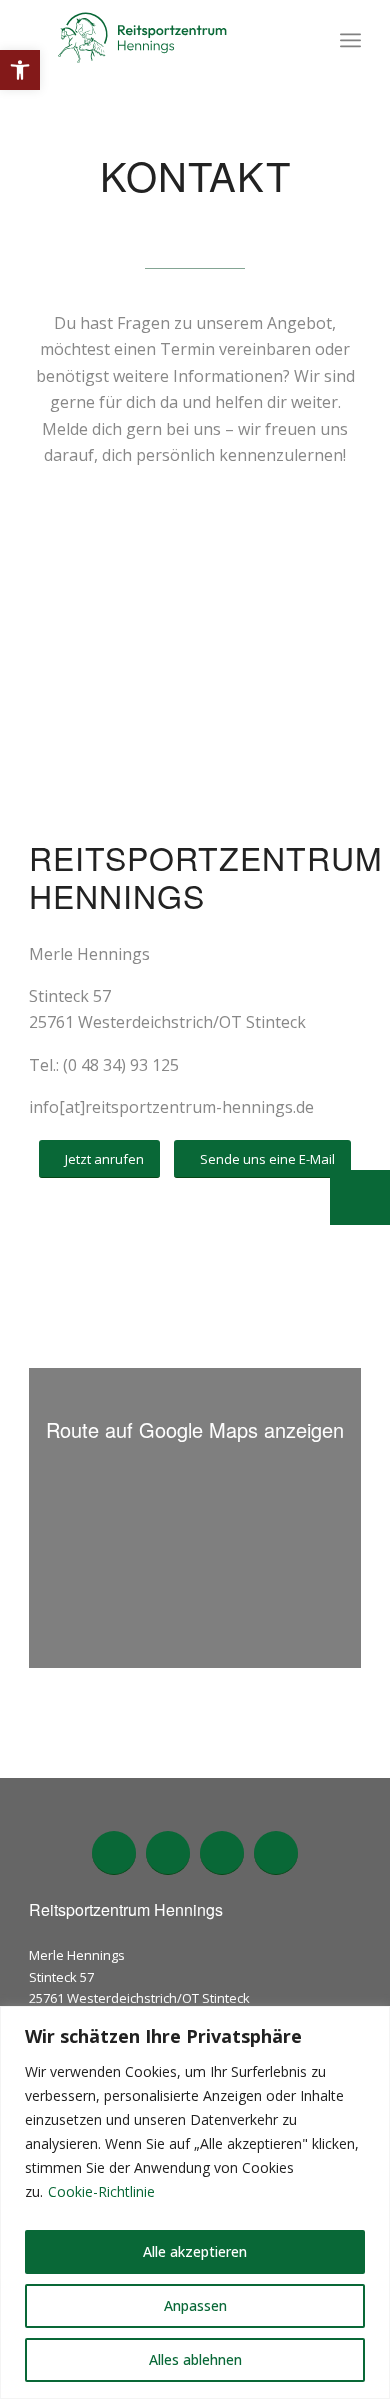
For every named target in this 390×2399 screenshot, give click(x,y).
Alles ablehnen (195, 2359)
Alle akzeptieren (195, 2251)
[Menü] (350, 40)
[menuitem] (350, 40)
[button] (20, 70)
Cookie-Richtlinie (101, 2191)
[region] (195, 2202)
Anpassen (195, 2305)
